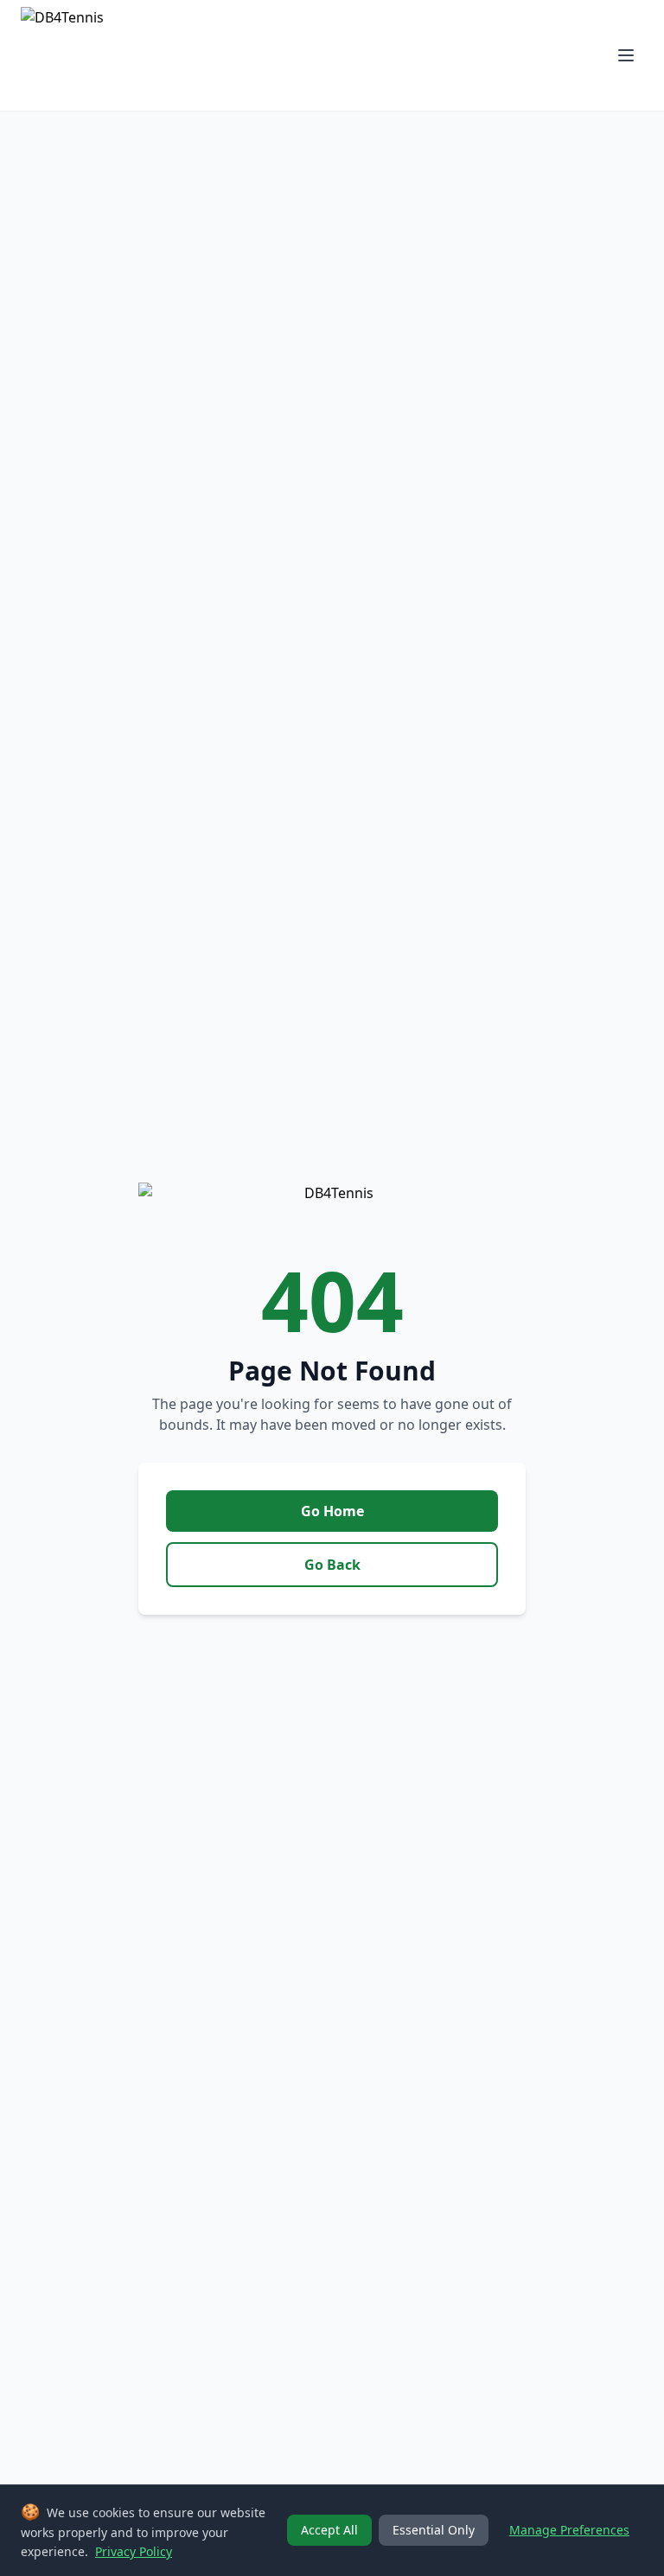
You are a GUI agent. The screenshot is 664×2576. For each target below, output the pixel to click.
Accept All (329, 2530)
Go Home (332, 1511)
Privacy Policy (134, 2551)
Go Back (332, 1565)
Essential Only (434, 2530)
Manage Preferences (569, 2530)
